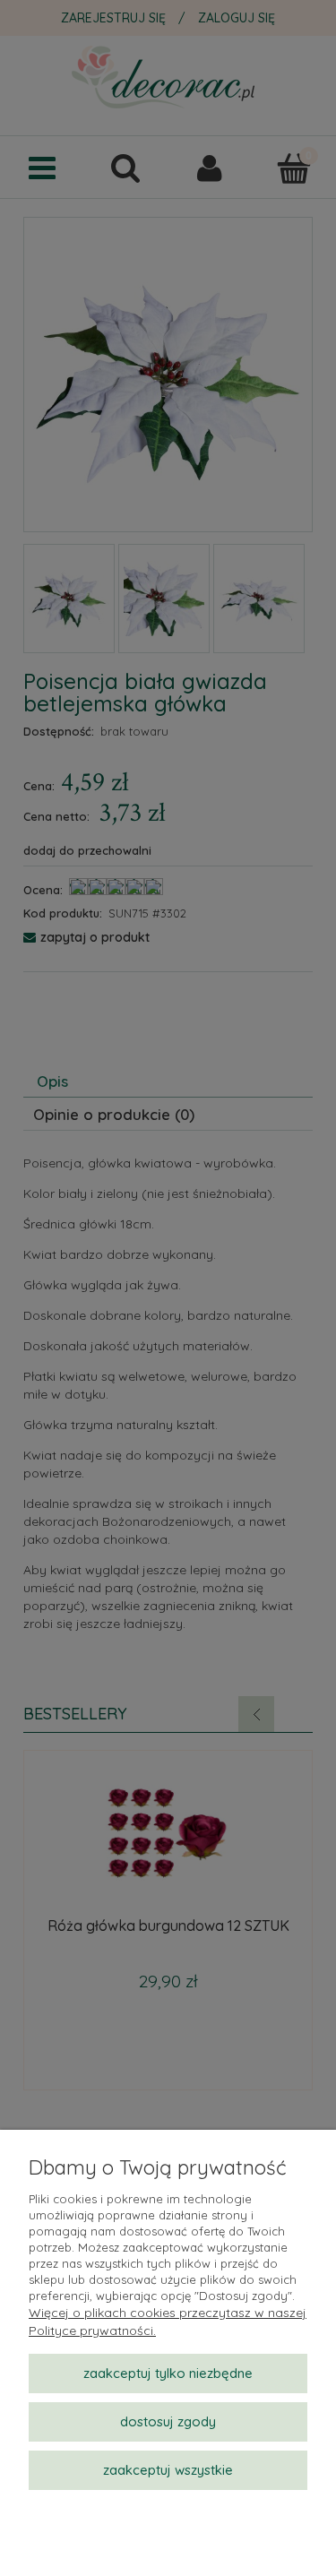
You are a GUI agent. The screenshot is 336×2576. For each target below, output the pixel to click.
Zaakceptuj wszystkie (168, 2470)
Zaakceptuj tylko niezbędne (168, 2373)
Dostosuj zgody (168, 2421)
